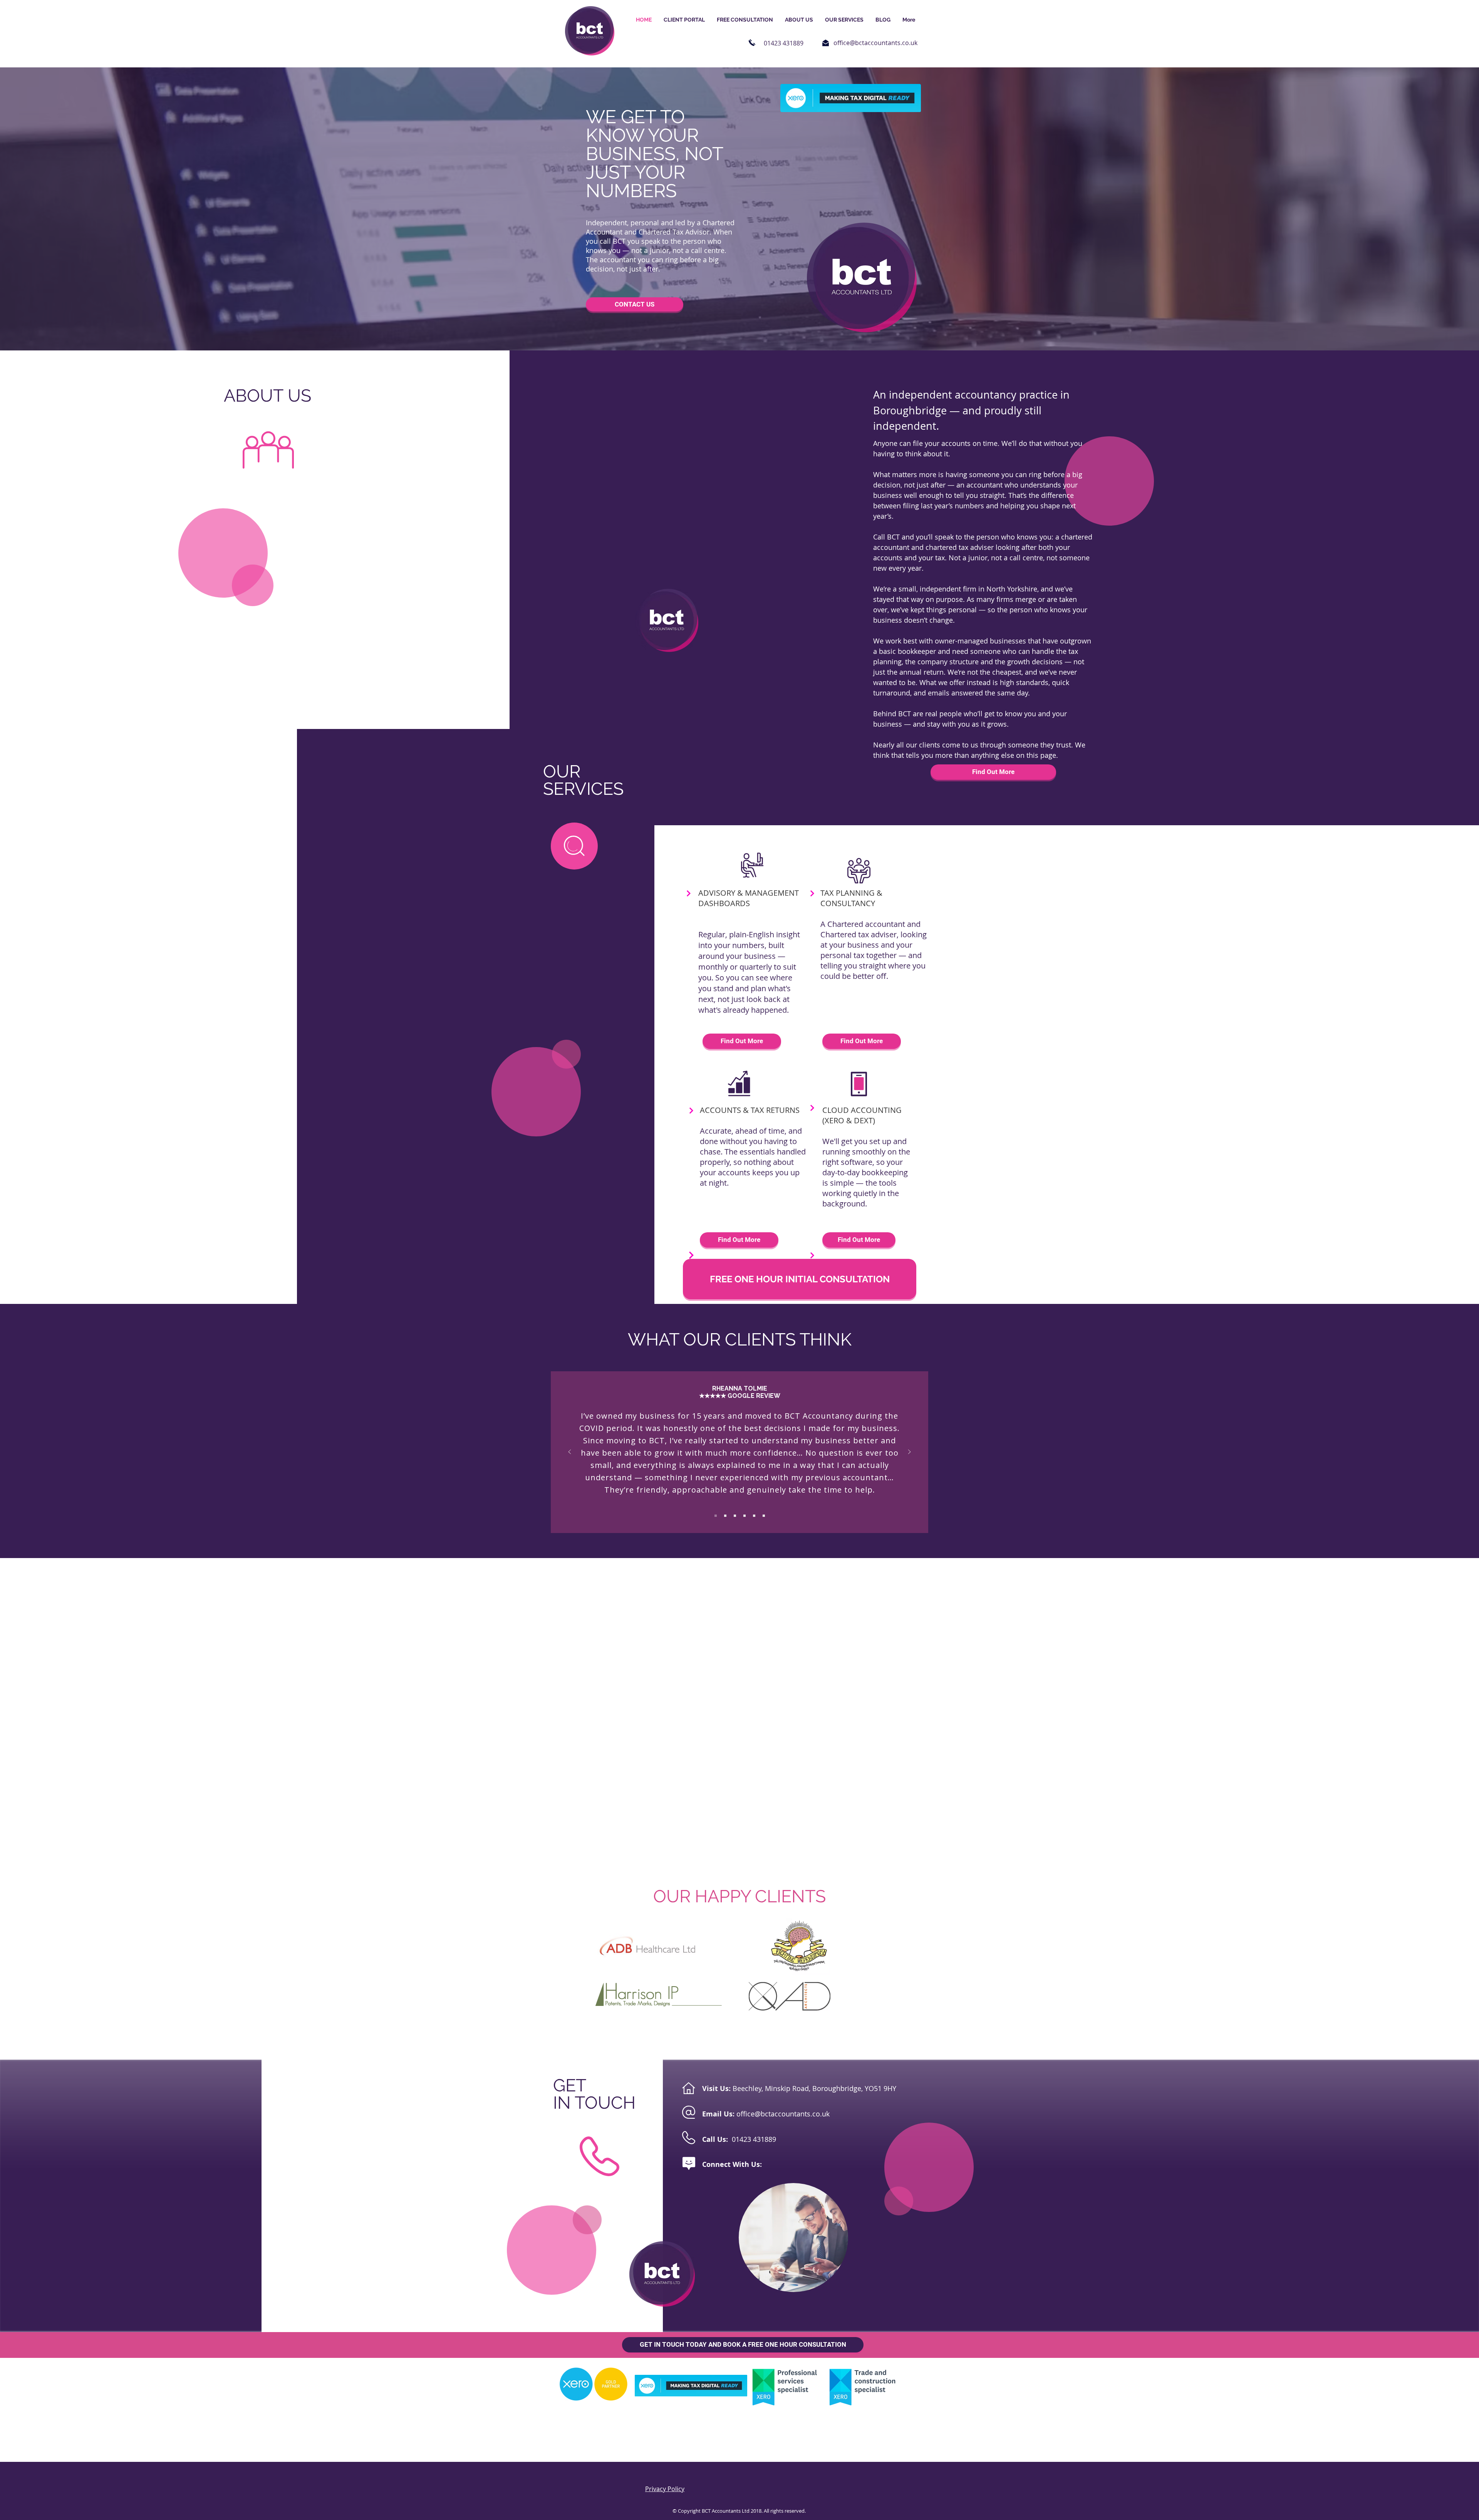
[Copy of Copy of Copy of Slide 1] (745, 1516)
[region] (574, 846)
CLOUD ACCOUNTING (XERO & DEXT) (862, 1115)
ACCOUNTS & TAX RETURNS (750, 1110)
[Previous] (570, 1452)
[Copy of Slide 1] (725, 1516)
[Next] (909, 1452)
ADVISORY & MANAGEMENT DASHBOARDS (749, 898)
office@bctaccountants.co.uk (875, 43)
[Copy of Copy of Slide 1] (735, 1516)
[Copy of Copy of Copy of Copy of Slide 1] (754, 1516)
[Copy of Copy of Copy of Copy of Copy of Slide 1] (764, 1516)
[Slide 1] (716, 1516)
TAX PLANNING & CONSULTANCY (851, 898)
